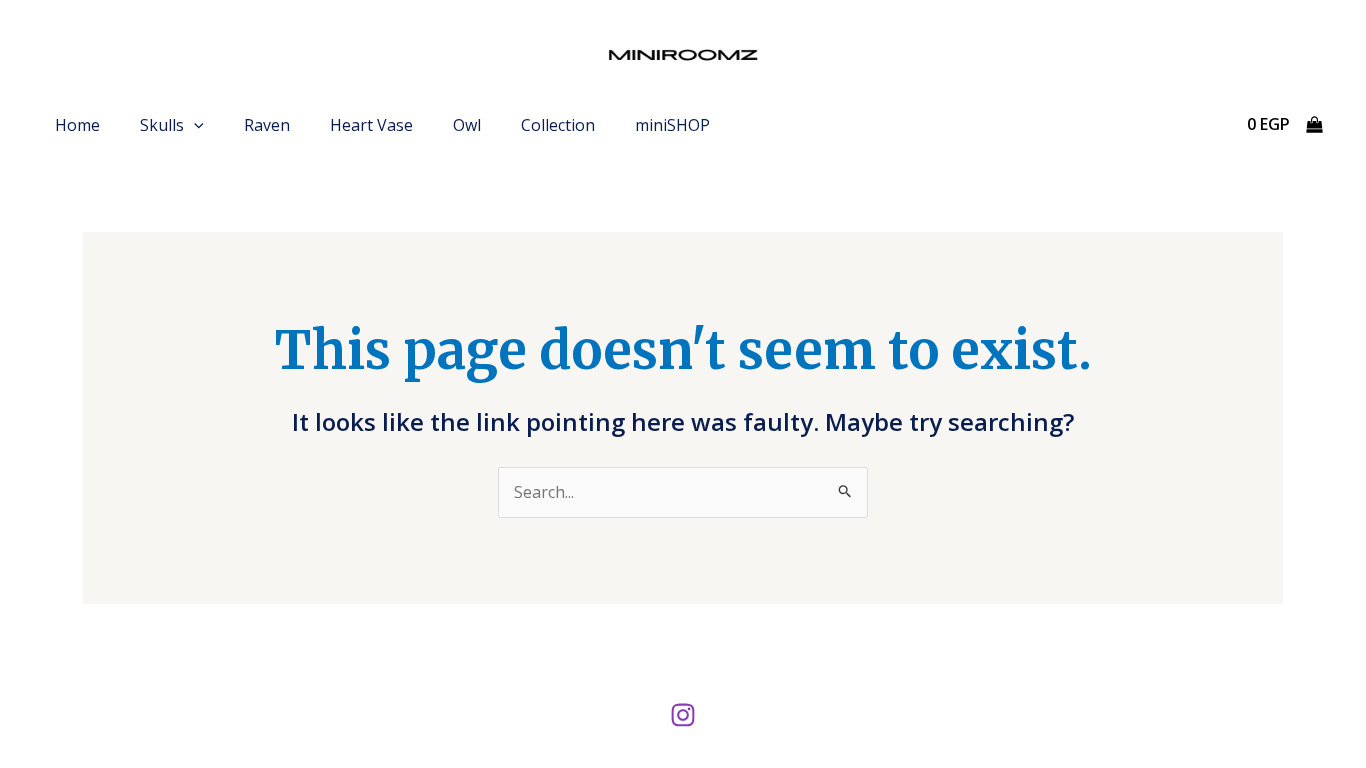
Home (77, 125)
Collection (558, 125)
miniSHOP (672, 125)
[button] (194, 125)
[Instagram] (683, 715)
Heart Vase (371, 125)
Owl (467, 125)
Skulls (162, 125)
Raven (267, 125)
